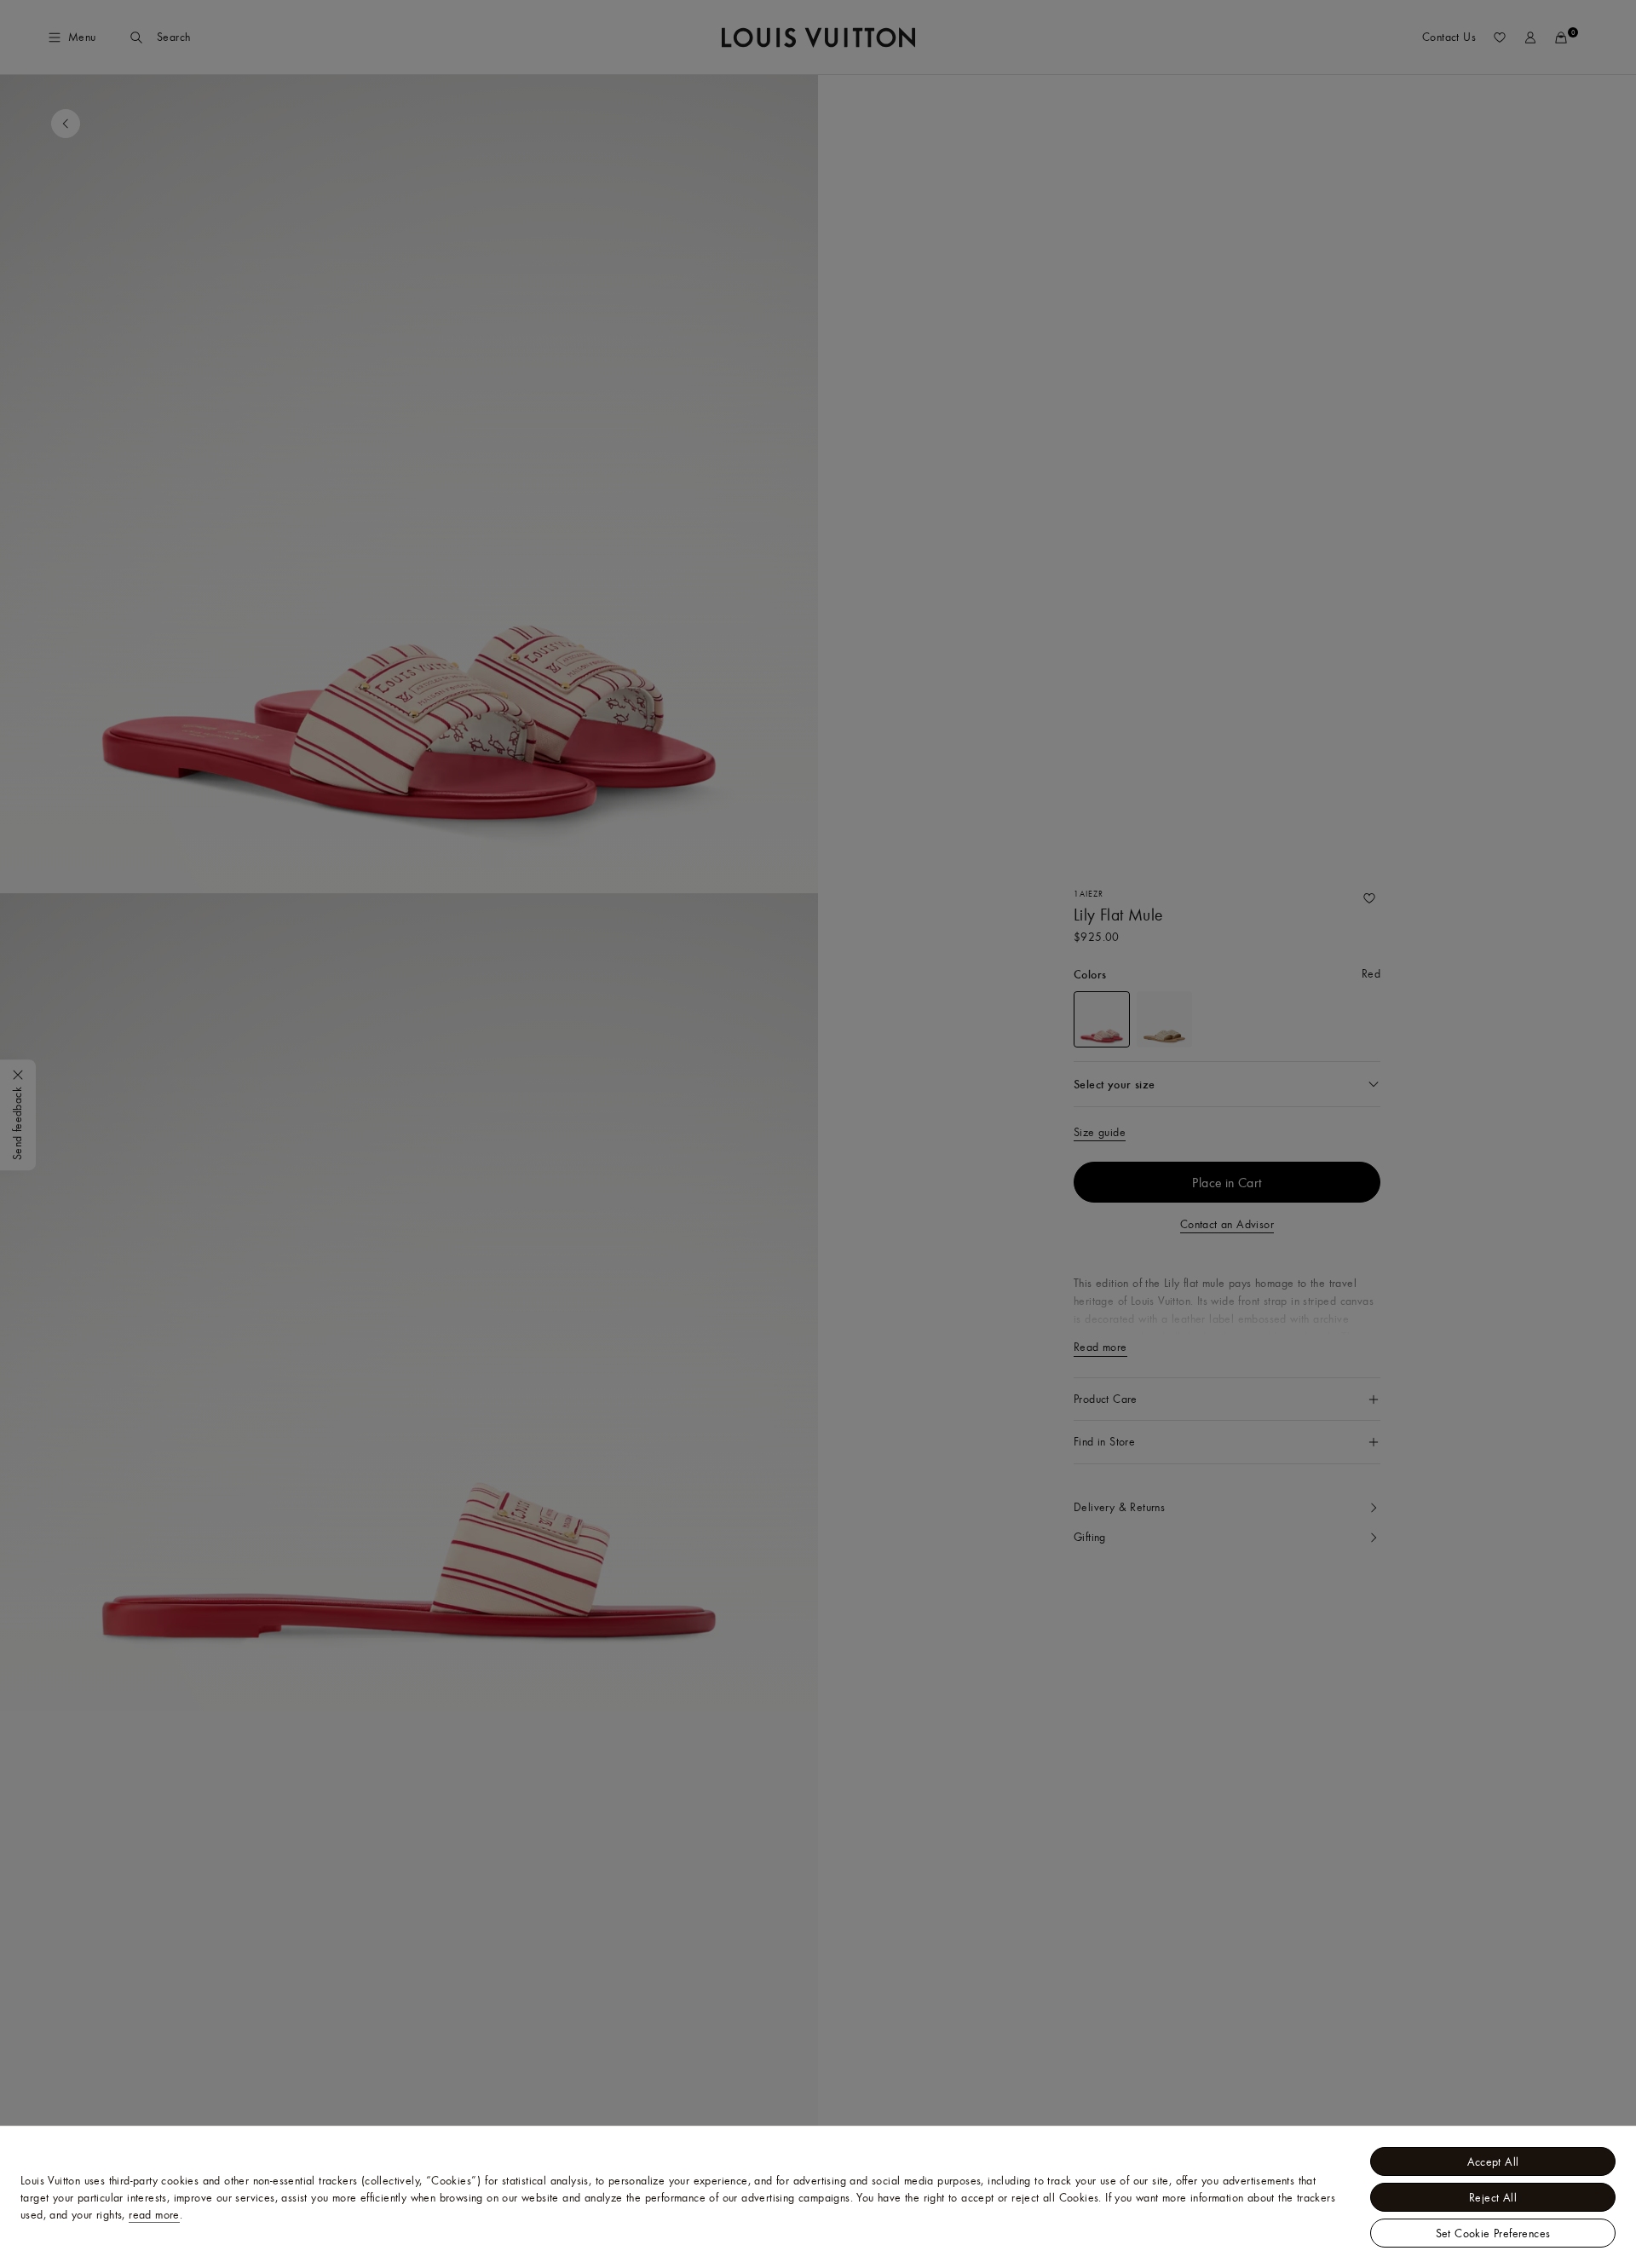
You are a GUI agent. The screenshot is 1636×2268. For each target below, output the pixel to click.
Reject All (1493, 2197)
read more (154, 2214)
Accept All (1493, 2161)
